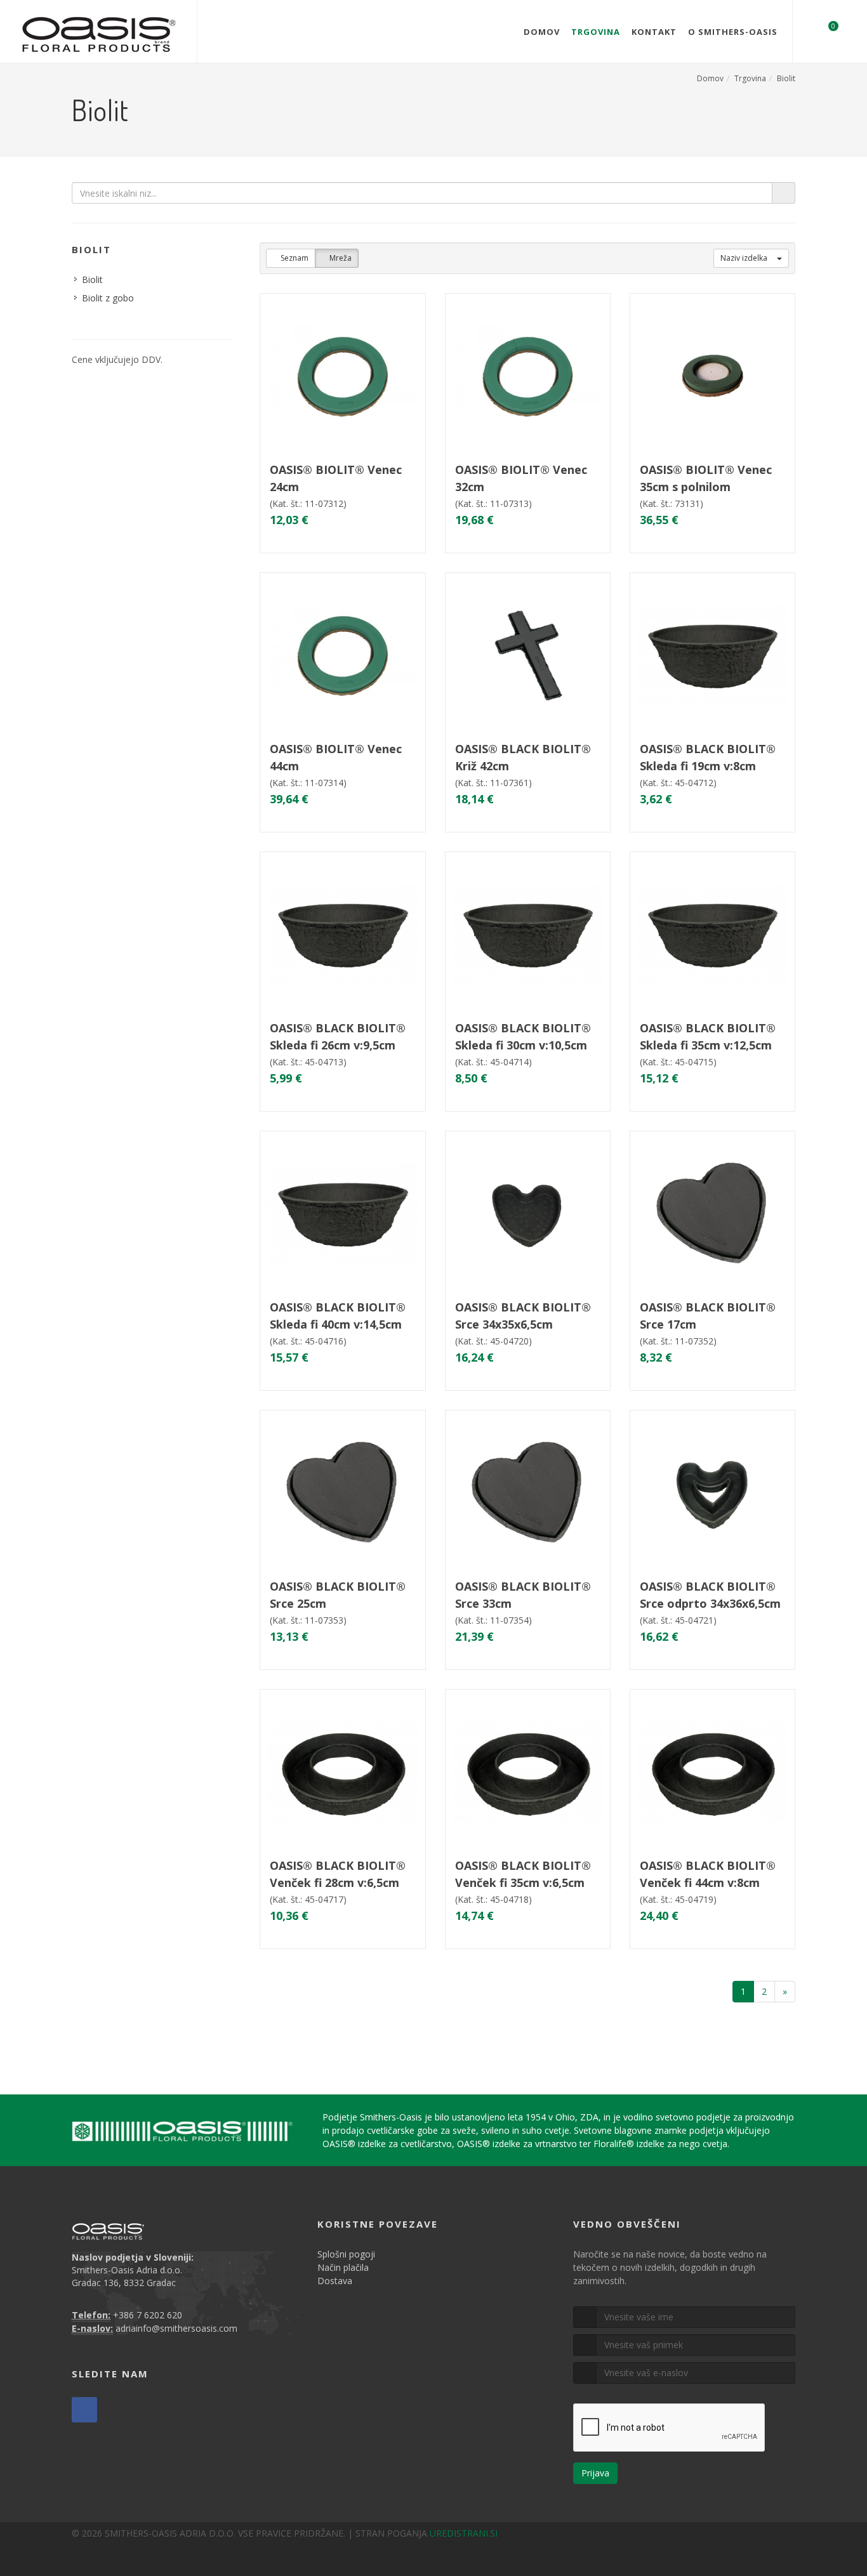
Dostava (335, 2281)
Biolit (786, 78)
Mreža (340, 258)
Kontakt (654, 32)
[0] (825, 30)
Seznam (294, 258)
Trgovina (596, 32)
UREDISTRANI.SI (464, 2533)
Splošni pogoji (346, 2254)
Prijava (595, 2473)
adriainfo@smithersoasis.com (176, 2328)
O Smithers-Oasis (733, 32)
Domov (542, 32)
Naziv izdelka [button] (745, 258)
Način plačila (343, 2267)
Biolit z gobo (108, 298)
